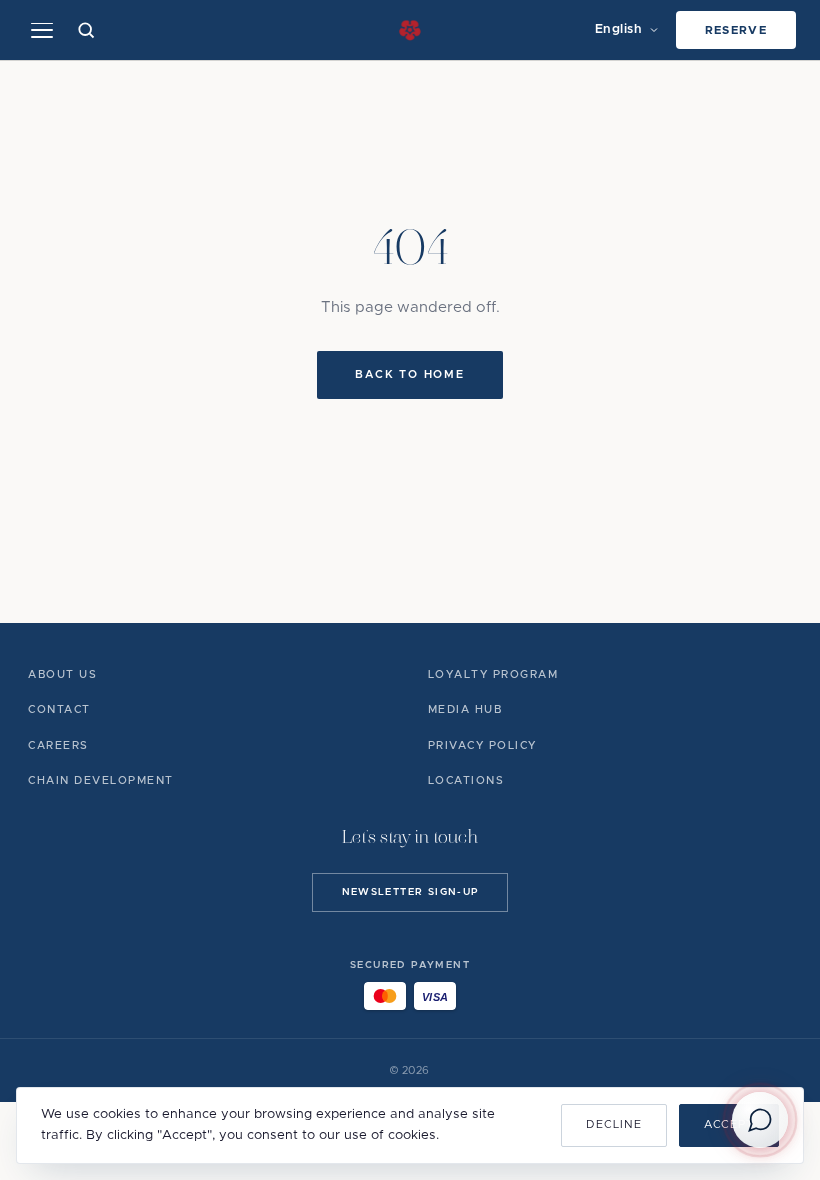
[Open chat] (760, 1120)
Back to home (410, 374)
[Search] (86, 30)
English (619, 29)
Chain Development (101, 780)
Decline (613, 1124)
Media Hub (465, 709)
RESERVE (736, 30)
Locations (466, 780)
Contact (59, 709)
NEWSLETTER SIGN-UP (410, 892)
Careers (58, 745)
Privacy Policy (482, 745)
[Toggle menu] (42, 30)
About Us (62, 674)
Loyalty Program (493, 674)
